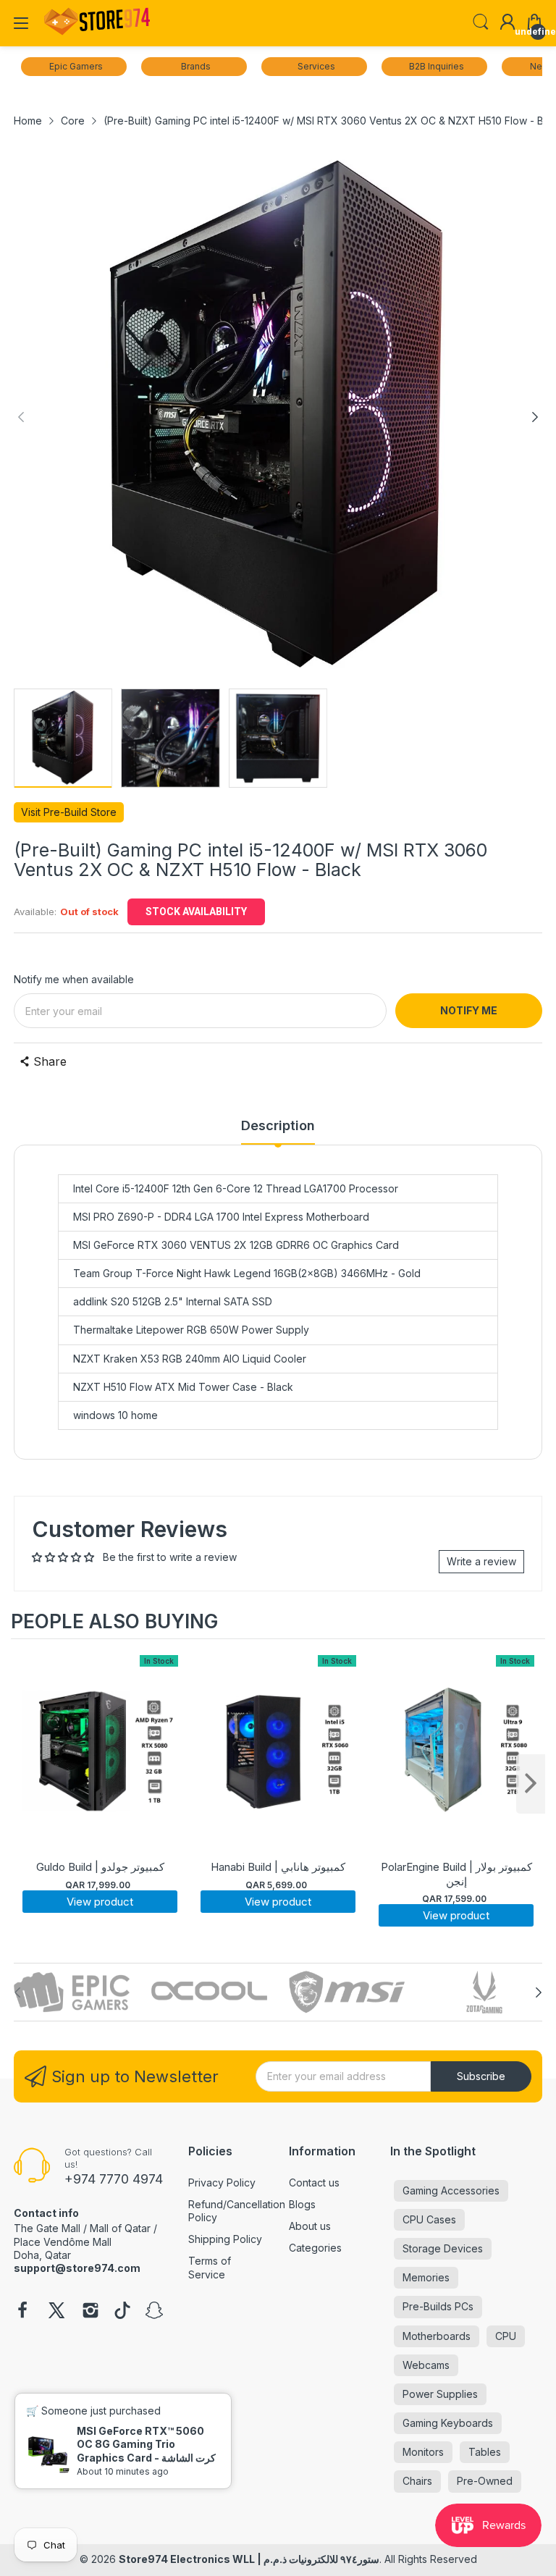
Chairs (417, 2481)
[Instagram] (90, 2312)
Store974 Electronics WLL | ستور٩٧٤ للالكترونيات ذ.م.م (249, 2559)
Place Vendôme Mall (63, 2242)
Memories (426, 2277)
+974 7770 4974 (114, 2179)
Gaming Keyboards (448, 2423)
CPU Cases (429, 2219)
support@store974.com (77, 2268)
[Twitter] (56, 2312)
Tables (485, 2452)
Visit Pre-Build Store (69, 812)
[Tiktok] (122, 2312)
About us (310, 2226)
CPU (506, 2336)
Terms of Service (210, 2267)
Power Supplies (440, 2394)
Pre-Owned (485, 2481)
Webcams (426, 2365)
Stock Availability (196, 912)
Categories (315, 2248)
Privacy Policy (222, 2183)
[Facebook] (22, 2312)
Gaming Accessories (451, 2190)
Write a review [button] (481, 1561)
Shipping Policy (225, 2239)
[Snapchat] (154, 2312)
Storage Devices (443, 2248)
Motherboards (437, 2336)
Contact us (314, 2183)
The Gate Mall (47, 2228)
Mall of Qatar (120, 2228)
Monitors (423, 2452)
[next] (531, 1784)
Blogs (302, 2204)
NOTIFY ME (469, 1010)
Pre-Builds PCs (438, 2306)
